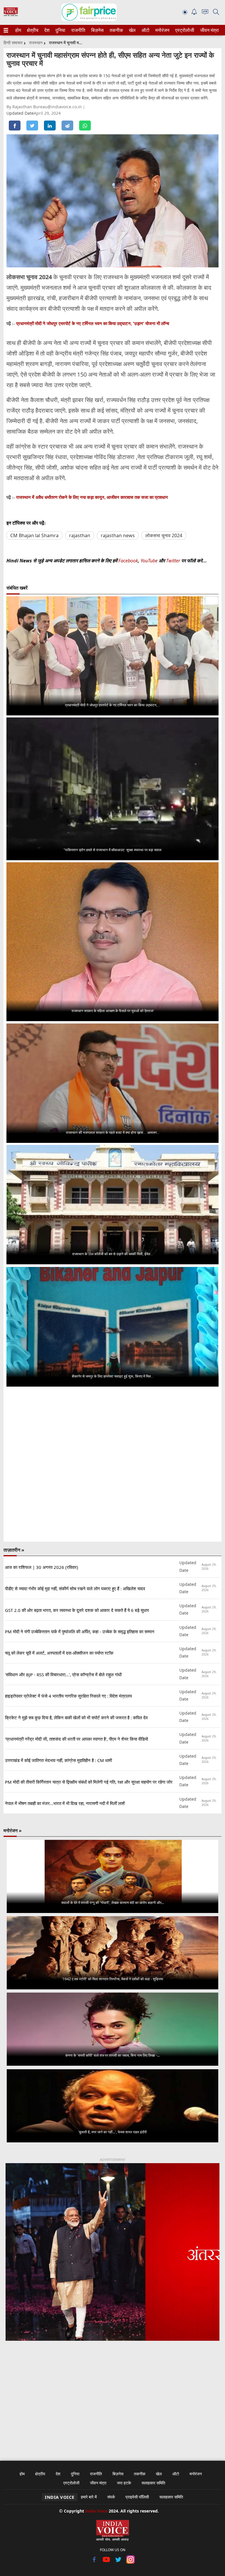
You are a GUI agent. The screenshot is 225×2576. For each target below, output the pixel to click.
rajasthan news (118, 535)
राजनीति (77, 30)
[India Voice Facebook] (94, 2562)
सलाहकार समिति (153, 2483)
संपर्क (111, 2497)
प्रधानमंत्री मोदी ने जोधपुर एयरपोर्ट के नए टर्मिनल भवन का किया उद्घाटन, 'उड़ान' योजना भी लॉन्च (93, 323)
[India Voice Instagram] (131, 2562)
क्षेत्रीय (32, 30)
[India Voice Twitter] (119, 2562)
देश (47, 30)
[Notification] (194, 13)
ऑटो (145, 30)
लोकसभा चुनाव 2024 (164, 535)
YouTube (150, 561)
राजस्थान (36, 43)
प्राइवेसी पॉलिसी (137, 2497)
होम (18, 30)
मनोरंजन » (13, 1830)
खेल (132, 30)
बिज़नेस (97, 30)
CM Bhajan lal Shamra (34, 535)
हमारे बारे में (89, 2497)
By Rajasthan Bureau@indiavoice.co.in (45, 107)
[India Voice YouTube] (106, 2562)
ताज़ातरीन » (14, 1550)
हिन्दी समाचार (13, 43)
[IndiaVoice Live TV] (205, 13)
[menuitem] (18, 30)
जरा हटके (124, 2483)
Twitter (173, 561)
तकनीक (115, 30)
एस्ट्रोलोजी (184, 30)
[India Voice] (11, 15)
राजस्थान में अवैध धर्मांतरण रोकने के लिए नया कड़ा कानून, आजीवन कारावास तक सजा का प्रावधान (92, 497)
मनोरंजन (161, 30)
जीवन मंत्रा (208, 30)
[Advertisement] (112, 2397)
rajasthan (80, 535)
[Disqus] (112, 1465)
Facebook (128, 561)
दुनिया (60, 30)
